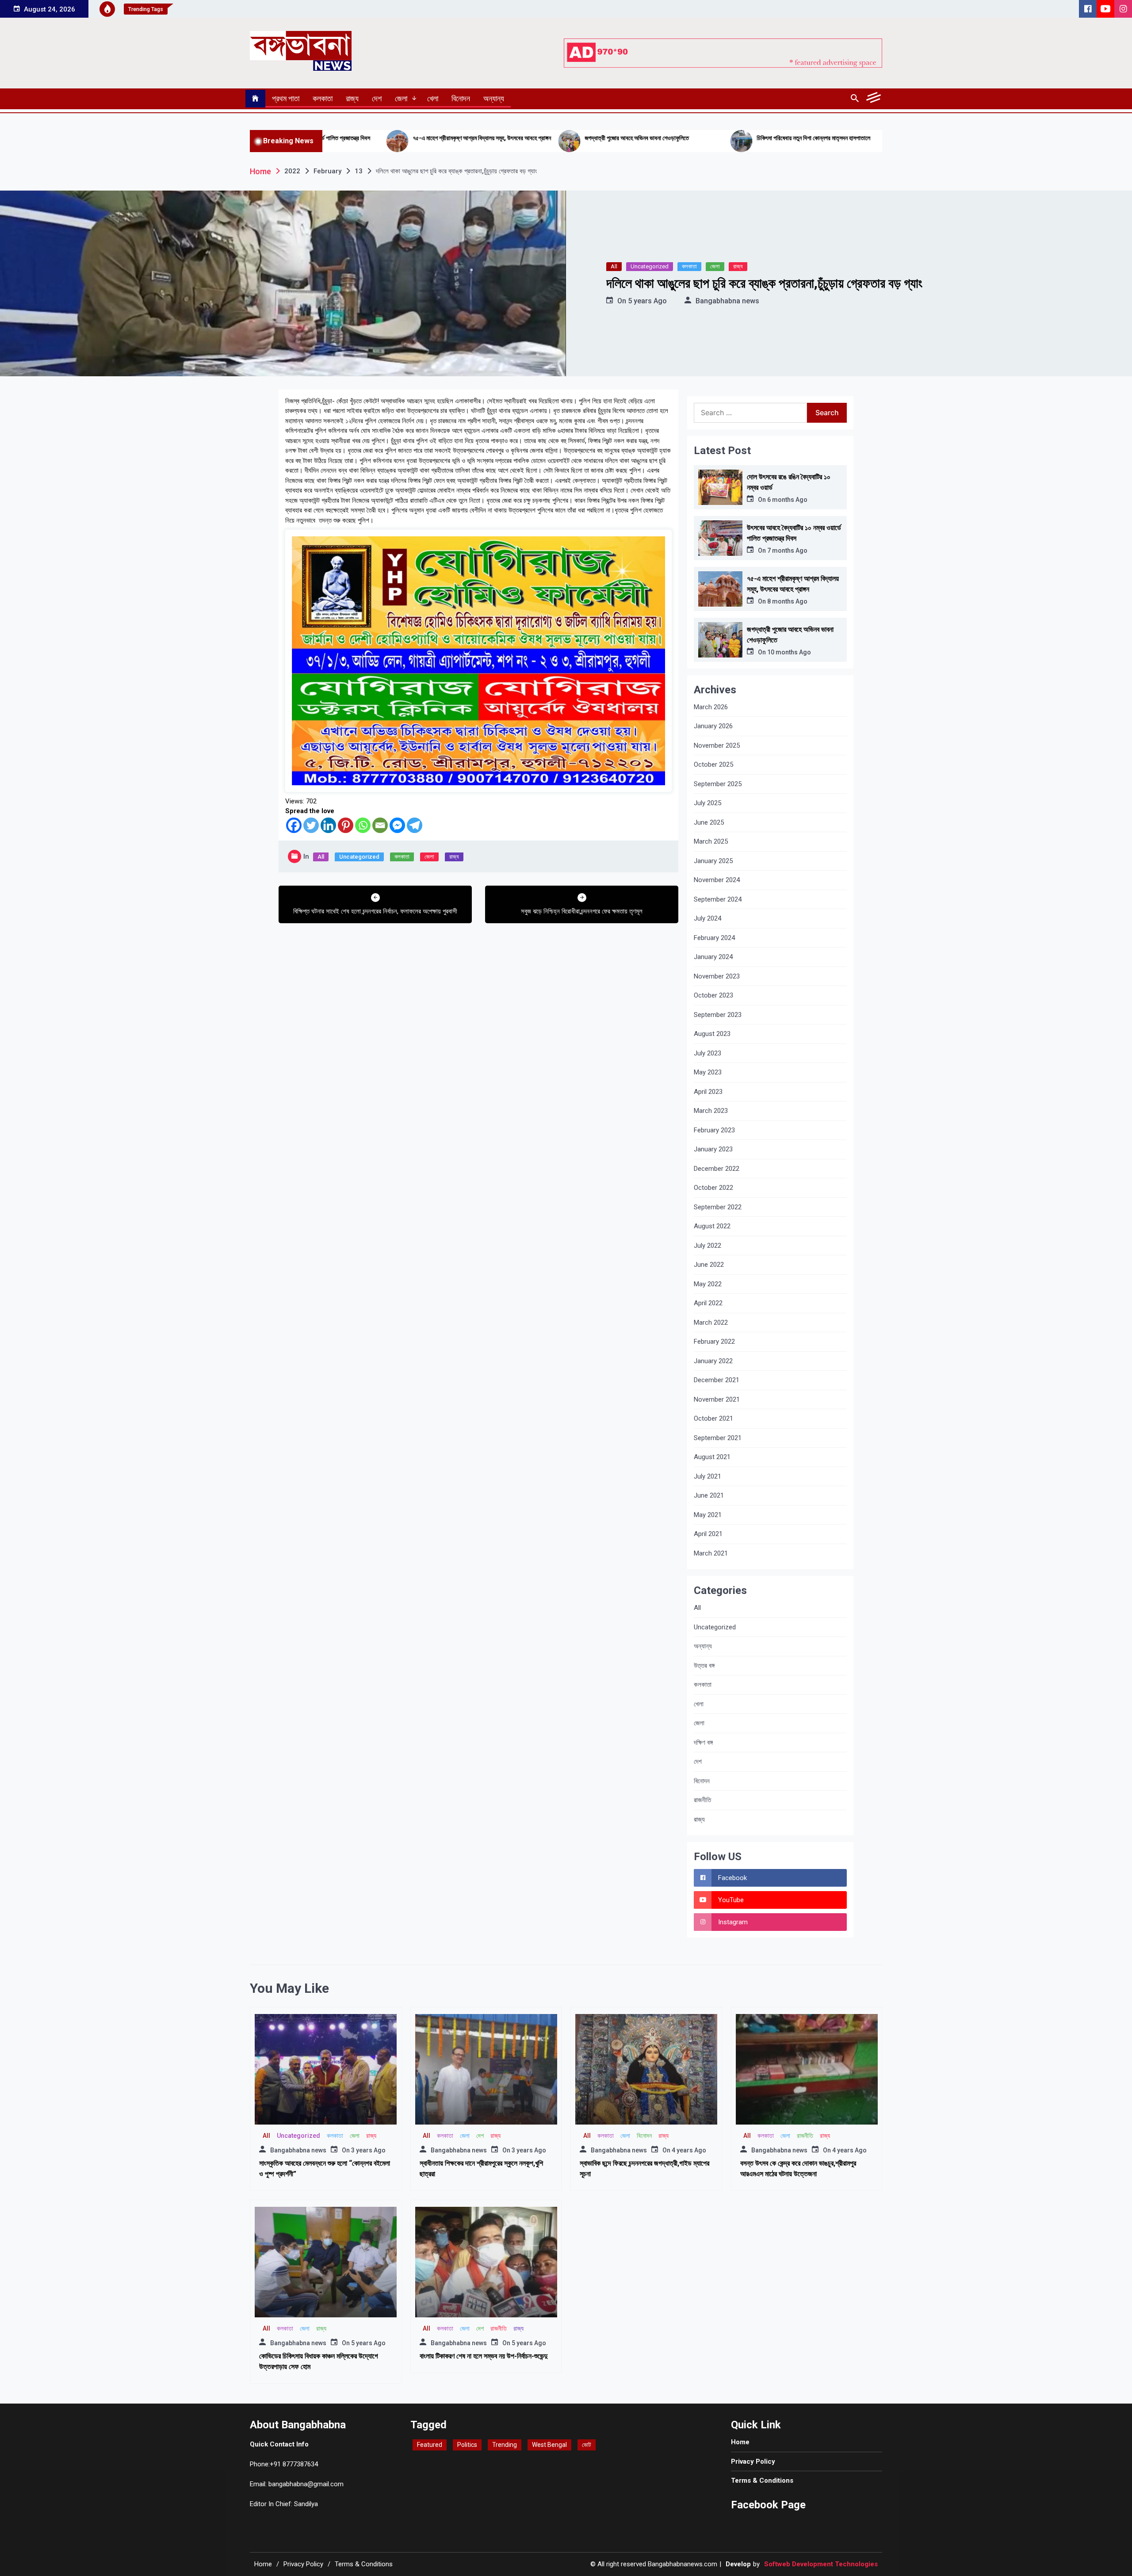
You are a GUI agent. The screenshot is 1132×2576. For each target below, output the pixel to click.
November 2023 (717, 976)
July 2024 (707, 918)
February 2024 (714, 938)
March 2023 (711, 1111)
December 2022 (717, 1169)
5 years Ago (647, 301)
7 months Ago (787, 550)
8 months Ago (787, 601)
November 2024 (717, 880)
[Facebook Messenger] (397, 825)
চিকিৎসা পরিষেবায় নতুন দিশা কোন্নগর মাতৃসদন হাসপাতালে (638, 138)
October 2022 (713, 1188)
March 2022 (711, 1322)
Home (740, 2442)
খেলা (433, 98)
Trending (505, 2445)
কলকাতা (323, 98)
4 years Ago (689, 2150)
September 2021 (718, 1438)
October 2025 (713, 764)
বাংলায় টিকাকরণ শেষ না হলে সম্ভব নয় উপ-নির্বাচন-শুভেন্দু (484, 2356)
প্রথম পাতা (286, 98)
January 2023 (713, 1149)
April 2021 (708, 1534)
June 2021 (709, 1495)
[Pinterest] (346, 825)
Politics (467, 2445)
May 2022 (708, 1284)
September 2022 (718, 1207)
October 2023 (713, 995)
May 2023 (708, 1072)
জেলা (401, 98)
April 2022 (708, 1303)
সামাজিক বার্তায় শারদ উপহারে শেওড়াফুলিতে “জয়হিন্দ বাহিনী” (812, 138)
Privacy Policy (753, 2461)
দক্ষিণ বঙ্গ (703, 1743)
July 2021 (707, 1476)
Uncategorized (650, 266)
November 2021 (717, 1399)
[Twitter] (311, 825)
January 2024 (713, 957)
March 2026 (711, 707)
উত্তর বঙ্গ (704, 1666)
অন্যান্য (494, 98)
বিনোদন (461, 98)
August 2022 (712, 1226)
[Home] (255, 99)
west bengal (549, 2445)
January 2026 (713, 726)
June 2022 (709, 1265)
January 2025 (713, 861)
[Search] (855, 99)
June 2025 (709, 822)
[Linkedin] (328, 825)
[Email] (380, 825)
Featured (430, 2445)
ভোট (587, 2445)
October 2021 (713, 1418)
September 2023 (718, 1015)
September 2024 (718, 899)
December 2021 (717, 1380)
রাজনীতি (702, 1800)
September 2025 (718, 784)
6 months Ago (787, 500)
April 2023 (708, 1092)
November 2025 (717, 745)
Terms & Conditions (762, 2480)
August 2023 (712, 1034)
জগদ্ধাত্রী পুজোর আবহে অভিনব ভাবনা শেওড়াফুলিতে (462, 138)
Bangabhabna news (727, 301)
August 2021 (712, 1457)
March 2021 (711, 1553)
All (614, 266)
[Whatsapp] (363, 825)
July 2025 (707, 803)
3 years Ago (368, 2150)
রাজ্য (352, 98)
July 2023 (707, 1053)
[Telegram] (415, 825)
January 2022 (713, 1361)
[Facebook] (294, 825)
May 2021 (708, 1515)
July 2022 (707, 1246)
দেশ (377, 98)
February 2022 (714, 1342)
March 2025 (711, 841)
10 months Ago (789, 652)
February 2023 (714, 1130)
